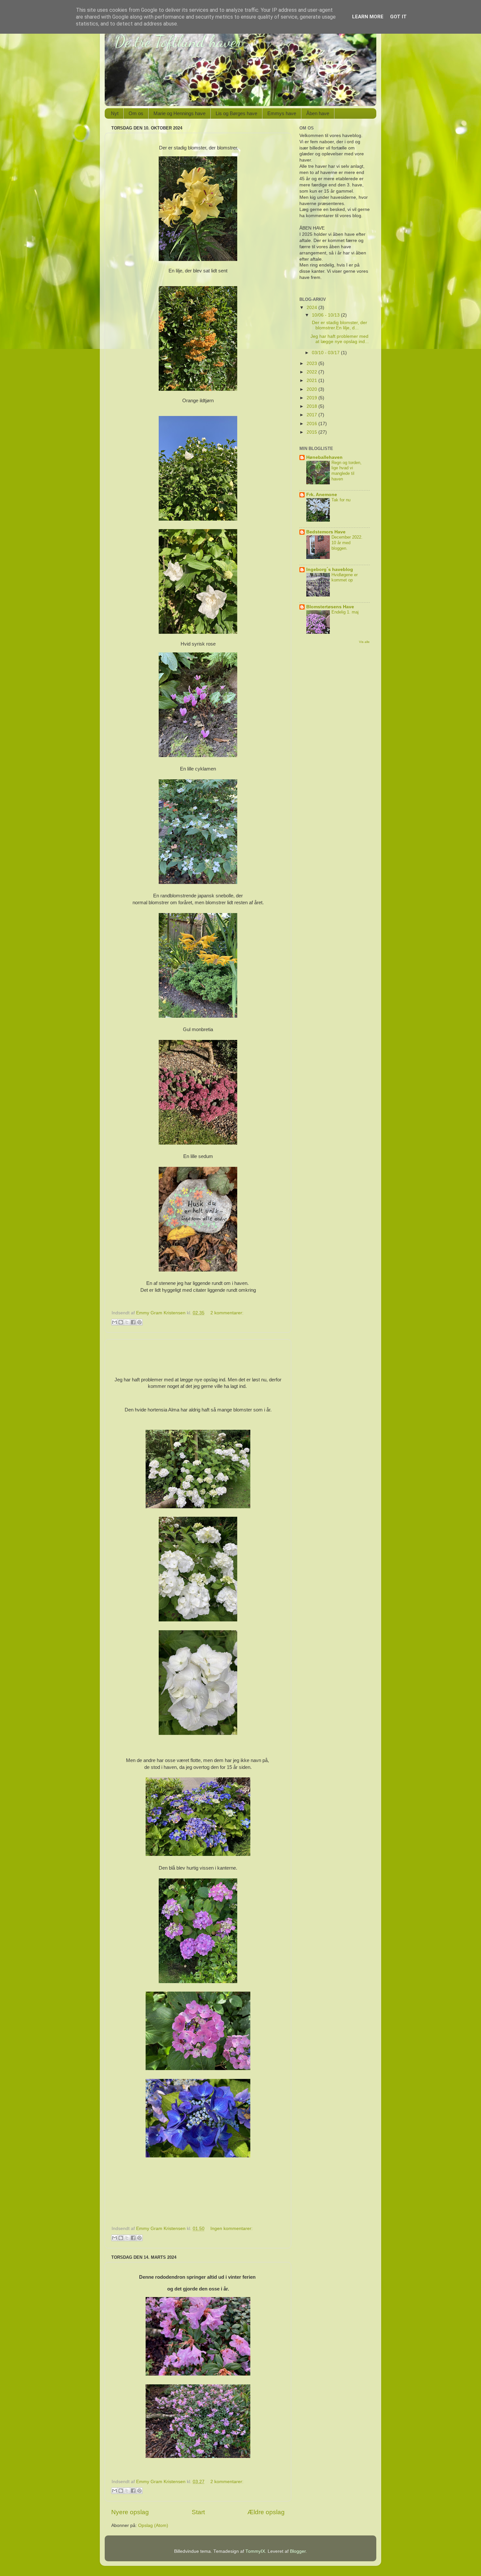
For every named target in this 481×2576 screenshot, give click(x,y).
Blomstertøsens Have (330, 607)
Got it (398, 17)
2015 (312, 432)
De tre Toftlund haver (178, 42)
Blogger (298, 2551)
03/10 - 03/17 (326, 353)
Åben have (318, 113)
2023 (312, 363)
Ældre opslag (266, 2512)
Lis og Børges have (236, 113)
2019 (312, 398)
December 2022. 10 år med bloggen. (347, 543)
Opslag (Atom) (153, 2525)
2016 (312, 424)
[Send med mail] (115, 1322)
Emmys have (282, 113)
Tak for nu (341, 500)
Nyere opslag (130, 2512)
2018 (312, 406)
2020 (312, 389)
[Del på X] (127, 1322)
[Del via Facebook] (133, 1322)
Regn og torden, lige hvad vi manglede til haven (347, 471)
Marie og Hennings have (179, 113)
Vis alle (364, 642)
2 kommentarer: (227, 1313)
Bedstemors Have (326, 532)
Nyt (115, 113)
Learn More (368, 17)
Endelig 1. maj (345, 612)
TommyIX (255, 2551)
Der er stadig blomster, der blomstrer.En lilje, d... (339, 325)
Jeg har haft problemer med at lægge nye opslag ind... (340, 339)
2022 (312, 372)
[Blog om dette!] (121, 1322)
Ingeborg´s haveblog (330, 570)
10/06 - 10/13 (326, 315)
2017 (312, 415)
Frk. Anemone (322, 495)
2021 (312, 380)
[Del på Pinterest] (139, 1322)
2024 (312, 308)
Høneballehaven (324, 457)
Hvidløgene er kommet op (345, 578)
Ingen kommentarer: (232, 2229)
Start (198, 2512)
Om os (136, 113)
